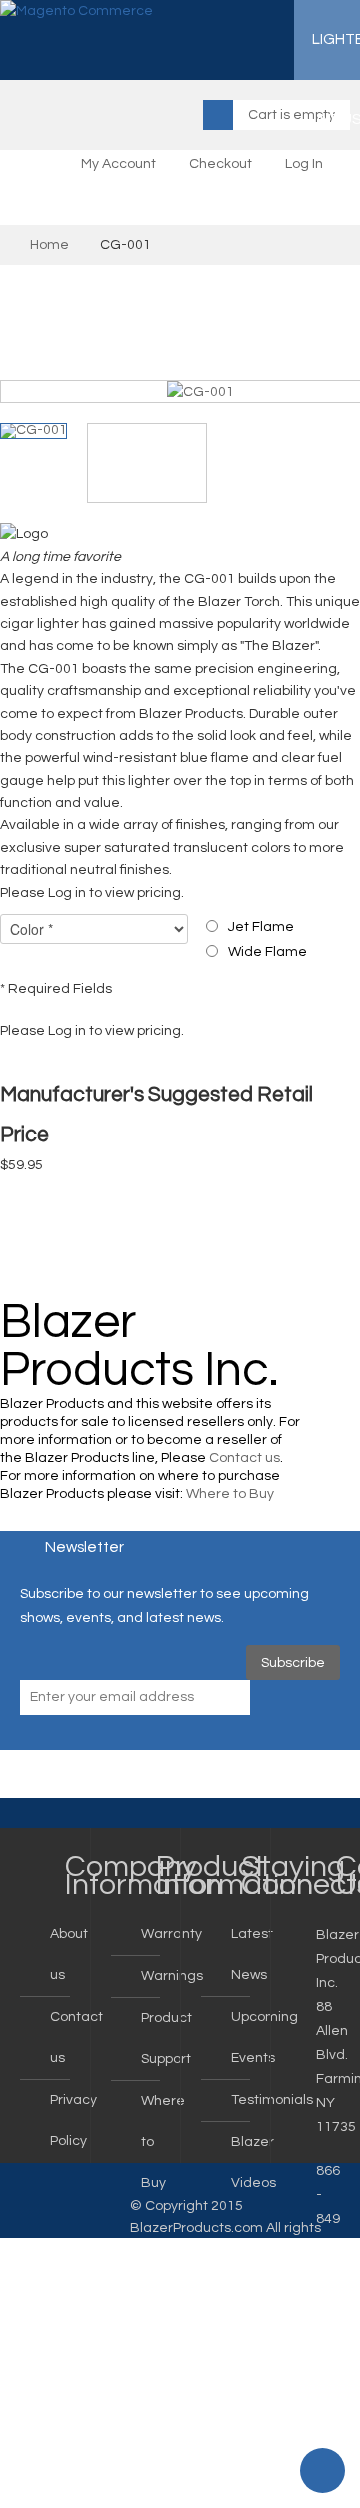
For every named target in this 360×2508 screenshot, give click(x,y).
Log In (304, 164)
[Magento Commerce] (76, 11)
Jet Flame (261, 927)
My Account (118, 164)
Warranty (171, 1934)
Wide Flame (267, 952)
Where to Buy (230, 1494)
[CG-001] (200, 391)
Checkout (220, 164)
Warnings (172, 1976)
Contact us (244, 1458)
